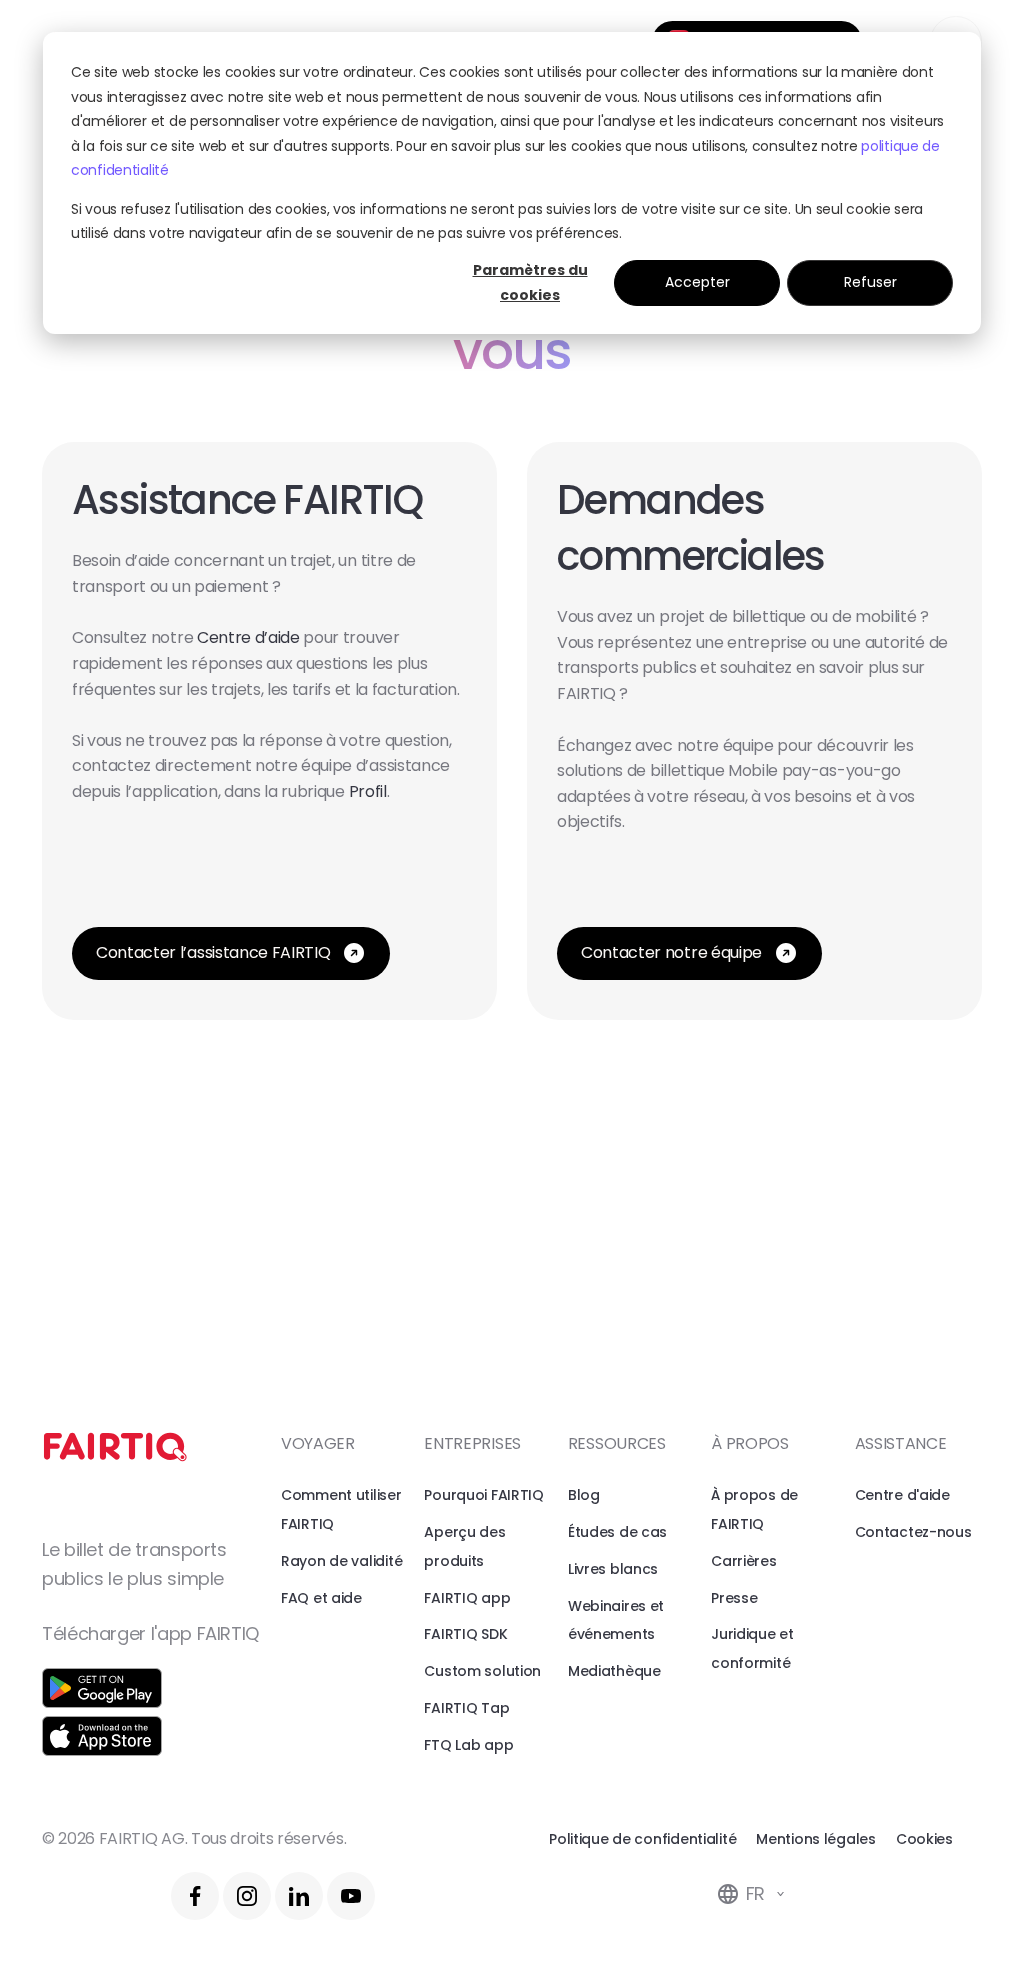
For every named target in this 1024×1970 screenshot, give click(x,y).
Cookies (924, 1839)
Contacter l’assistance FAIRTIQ (213, 952)
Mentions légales (816, 1839)
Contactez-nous (913, 1532)
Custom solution (482, 1671)
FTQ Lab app (468, 1745)
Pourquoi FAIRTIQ (484, 1495)
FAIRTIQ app (467, 1598)
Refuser (870, 282)
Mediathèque (614, 1671)
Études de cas (617, 1532)
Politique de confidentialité (642, 1839)
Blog (584, 1495)
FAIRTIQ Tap (466, 1708)
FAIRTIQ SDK (465, 1634)
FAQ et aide (321, 1598)
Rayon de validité (341, 1561)
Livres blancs (613, 1569)
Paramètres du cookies (530, 282)
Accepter (697, 282)
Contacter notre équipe (671, 952)
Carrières (743, 1561)
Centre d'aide (902, 1495)
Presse (734, 1598)
